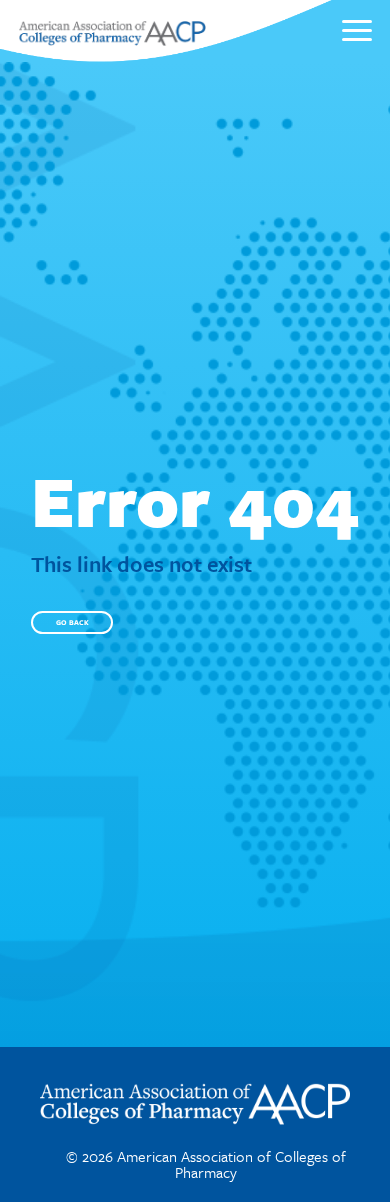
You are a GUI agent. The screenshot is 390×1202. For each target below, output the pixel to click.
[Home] (112, 39)
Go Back (72, 622)
